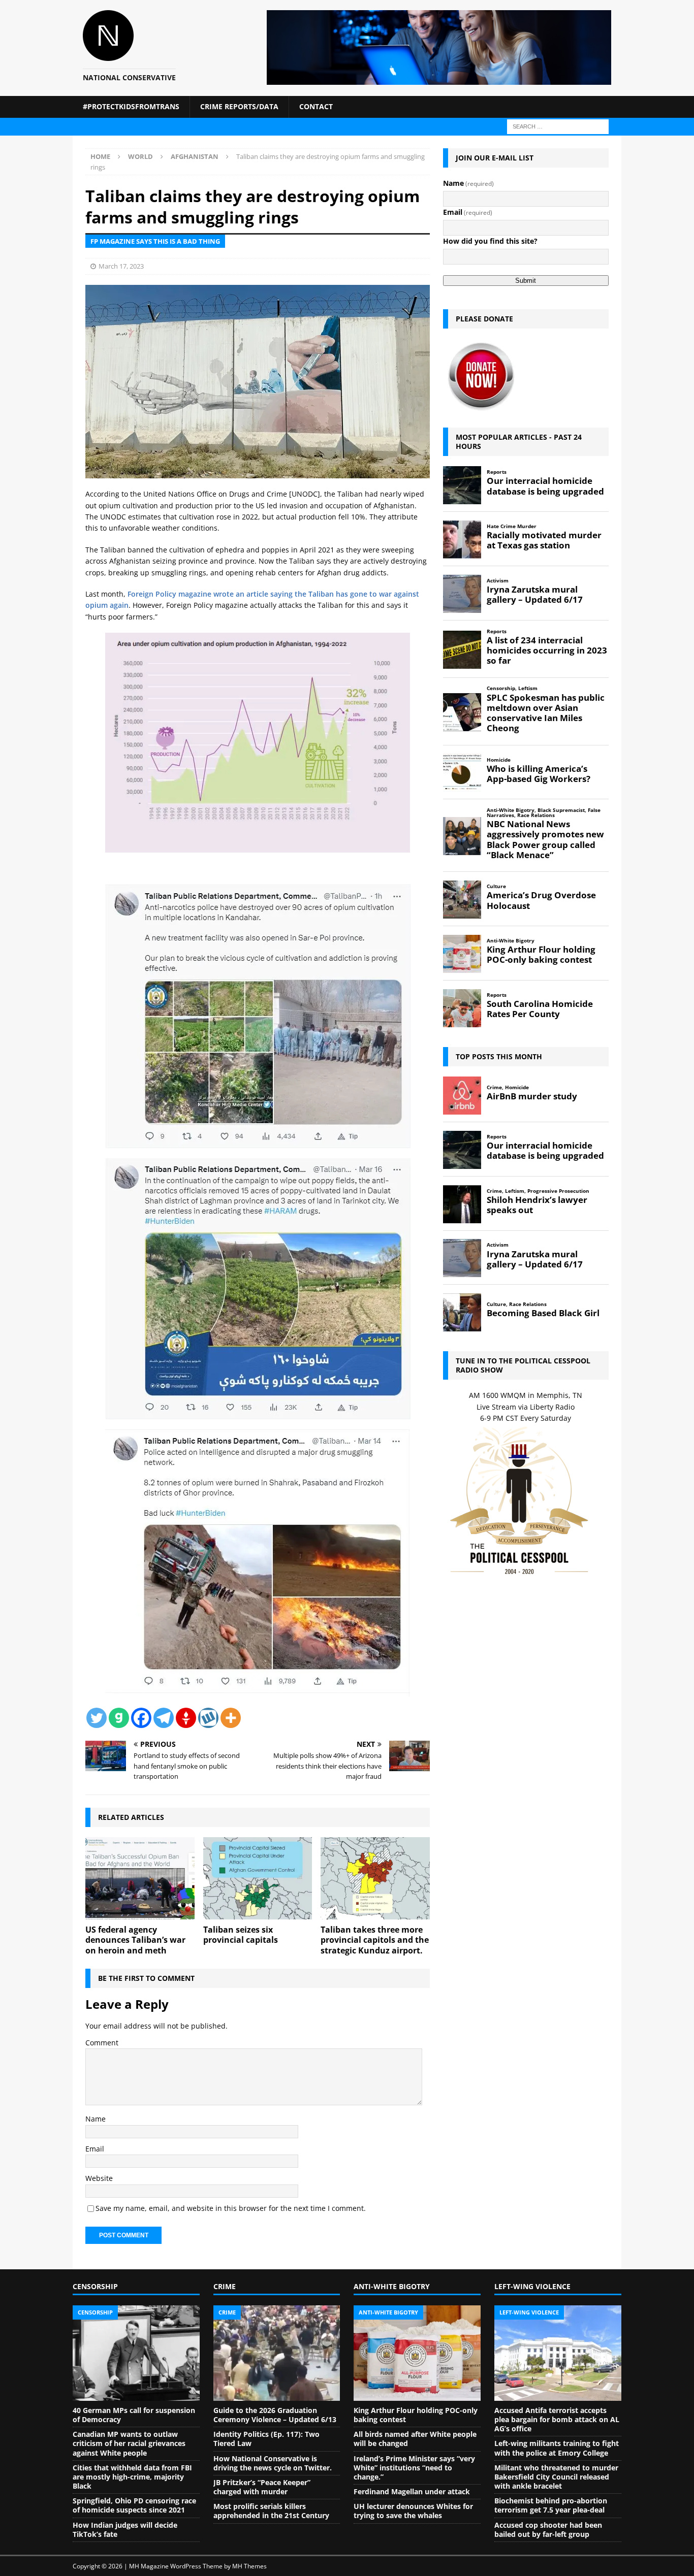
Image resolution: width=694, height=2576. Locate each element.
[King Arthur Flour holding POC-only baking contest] (417, 2353)
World (140, 156)
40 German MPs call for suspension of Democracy (134, 2415)
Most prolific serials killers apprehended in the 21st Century (271, 2511)
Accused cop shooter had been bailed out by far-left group (548, 2530)
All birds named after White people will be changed (415, 2439)
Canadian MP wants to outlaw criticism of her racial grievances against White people (129, 2443)
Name (96, 2119)
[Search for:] (558, 126)
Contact (316, 106)
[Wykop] (208, 1718)
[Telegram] (164, 1718)
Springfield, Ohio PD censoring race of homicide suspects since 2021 (134, 2505)
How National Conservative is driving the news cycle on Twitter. (273, 2463)
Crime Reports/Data (239, 106)
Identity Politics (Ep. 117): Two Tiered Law (266, 2439)
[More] (231, 1718)
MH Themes (249, 2566)
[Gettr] (186, 1718)
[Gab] (119, 1718)
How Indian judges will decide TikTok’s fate (125, 2530)
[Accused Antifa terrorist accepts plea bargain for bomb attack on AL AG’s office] (558, 2353)
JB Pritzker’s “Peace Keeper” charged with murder (262, 2487)
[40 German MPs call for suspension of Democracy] (136, 2353)
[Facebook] (141, 1718)
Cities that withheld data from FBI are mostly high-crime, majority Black (132, 2477)
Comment (102, 2043)
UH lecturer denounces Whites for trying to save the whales (413, 2511)
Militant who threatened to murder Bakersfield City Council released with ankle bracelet (556, 2477)
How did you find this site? (490, 241)
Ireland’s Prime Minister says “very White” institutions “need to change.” (414, 2468)
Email (95, 2149)
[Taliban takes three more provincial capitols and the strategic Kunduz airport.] (375, 1878)
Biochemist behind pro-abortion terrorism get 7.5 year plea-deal (551, 2505)
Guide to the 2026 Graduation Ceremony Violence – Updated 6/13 (275, 2415)
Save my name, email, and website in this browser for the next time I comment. (231, 2208)
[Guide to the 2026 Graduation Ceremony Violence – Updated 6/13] (277, 2353)
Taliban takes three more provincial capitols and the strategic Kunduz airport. (375, 1940)
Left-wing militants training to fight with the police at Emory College (557, 2448)
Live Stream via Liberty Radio (526, 1407)
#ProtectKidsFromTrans (131, 106)
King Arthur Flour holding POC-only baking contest (416, 2415)
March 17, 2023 (121, 266)
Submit (526, 281)
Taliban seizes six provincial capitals (241, 1935)
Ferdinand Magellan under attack (412, 2491)
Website (99, 2178)
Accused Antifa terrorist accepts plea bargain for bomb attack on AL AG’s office (557, 2419)
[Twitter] (97, 1718)
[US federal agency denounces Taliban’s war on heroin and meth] (140, 1878)
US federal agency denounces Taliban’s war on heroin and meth (135, 1940)
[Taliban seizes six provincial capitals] (258, 1878)
